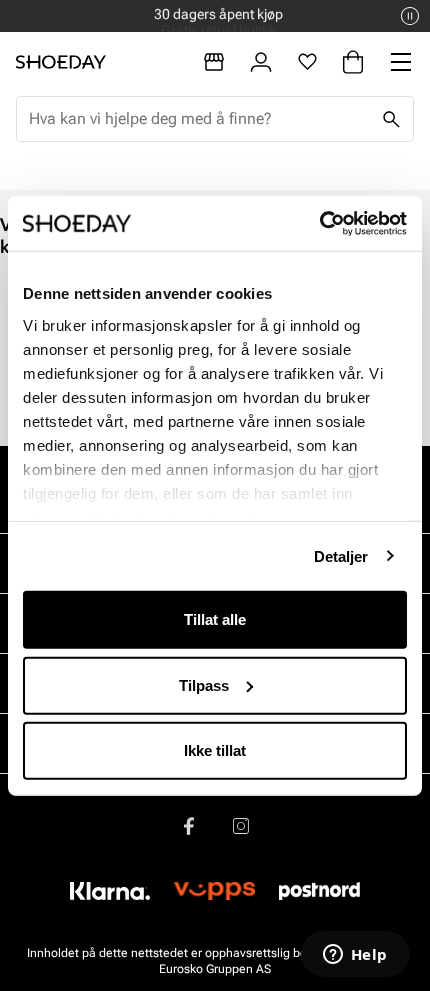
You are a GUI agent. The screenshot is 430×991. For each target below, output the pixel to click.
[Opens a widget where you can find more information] (355, 956)
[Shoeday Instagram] (241, 826)
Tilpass (204, 684)
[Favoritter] (307, 62)
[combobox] (199, 119)
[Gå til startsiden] (61, 62)
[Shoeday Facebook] (189, 826)
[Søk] (391, 119)
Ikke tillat (215, 750)
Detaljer (341, 555)
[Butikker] (214, 62)
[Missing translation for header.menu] (401, 62)
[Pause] (410, 16)
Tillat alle (215, 619)
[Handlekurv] (353, 62)
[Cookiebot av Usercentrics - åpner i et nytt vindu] (319, 223)
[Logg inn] (261, 62)
